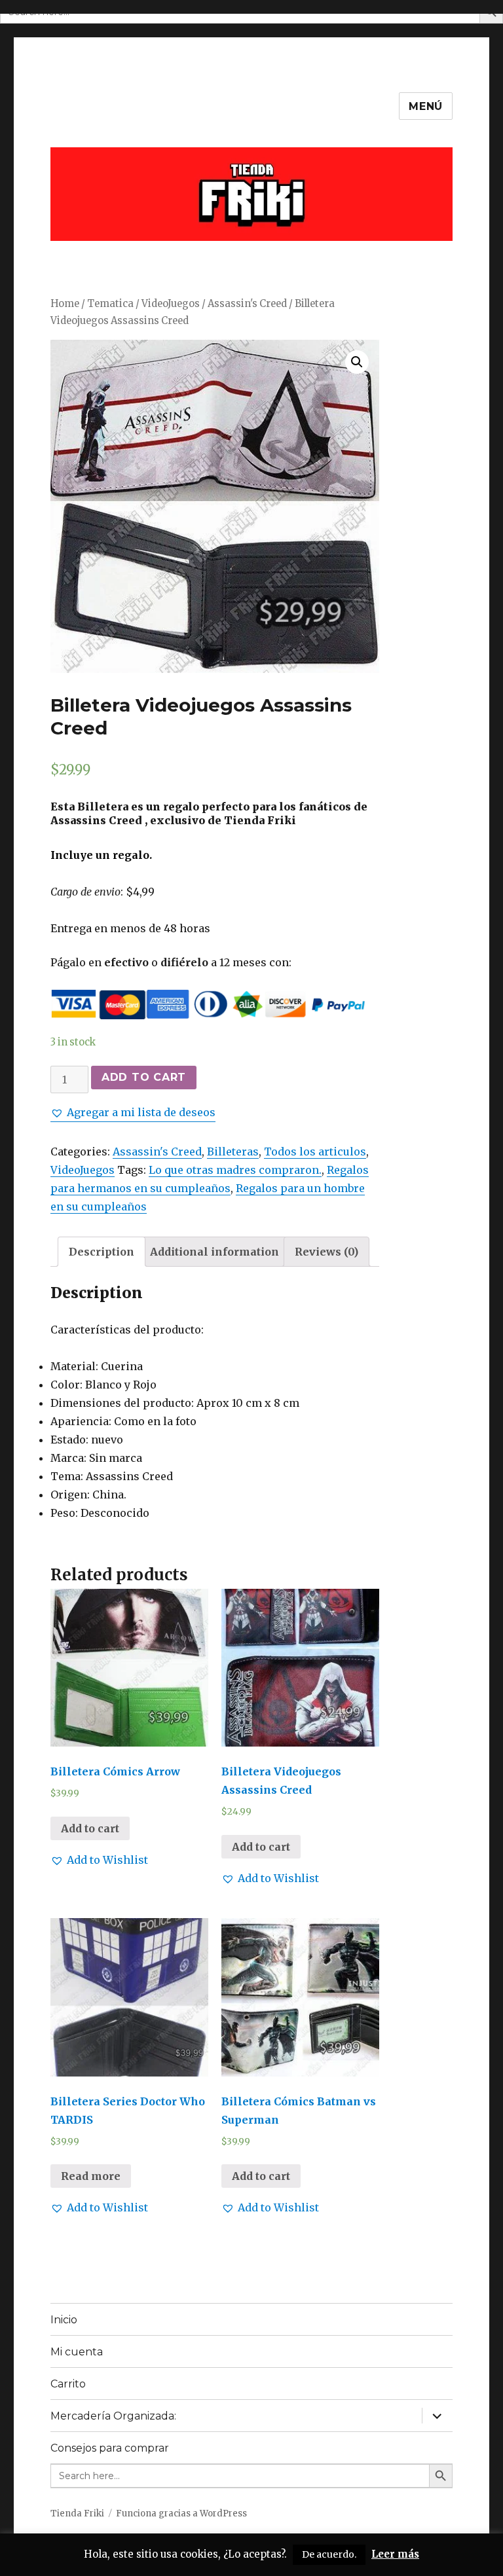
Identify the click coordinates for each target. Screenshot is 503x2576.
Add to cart (144, 1077)
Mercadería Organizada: (113, 2416)
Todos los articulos (315, 1152)
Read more (91, 2176)
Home (65, 304)
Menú (426, 106)
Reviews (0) (326, 1252)
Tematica (110, 304)
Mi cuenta (77, 2352)
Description (102, 1252)
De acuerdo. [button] (329, 2554)
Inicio (64, 2320)
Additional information (214, 1252)
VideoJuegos (171, 304)
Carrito (68, 2384)
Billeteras (233, 1152)
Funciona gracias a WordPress (181, 2513)
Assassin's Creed (247, 304)
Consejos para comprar (110, 2448)
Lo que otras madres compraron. (235, 1170)
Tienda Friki (77, 2513)
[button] (133, 1112)
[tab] (102, 1252)
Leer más (395, 2554)
